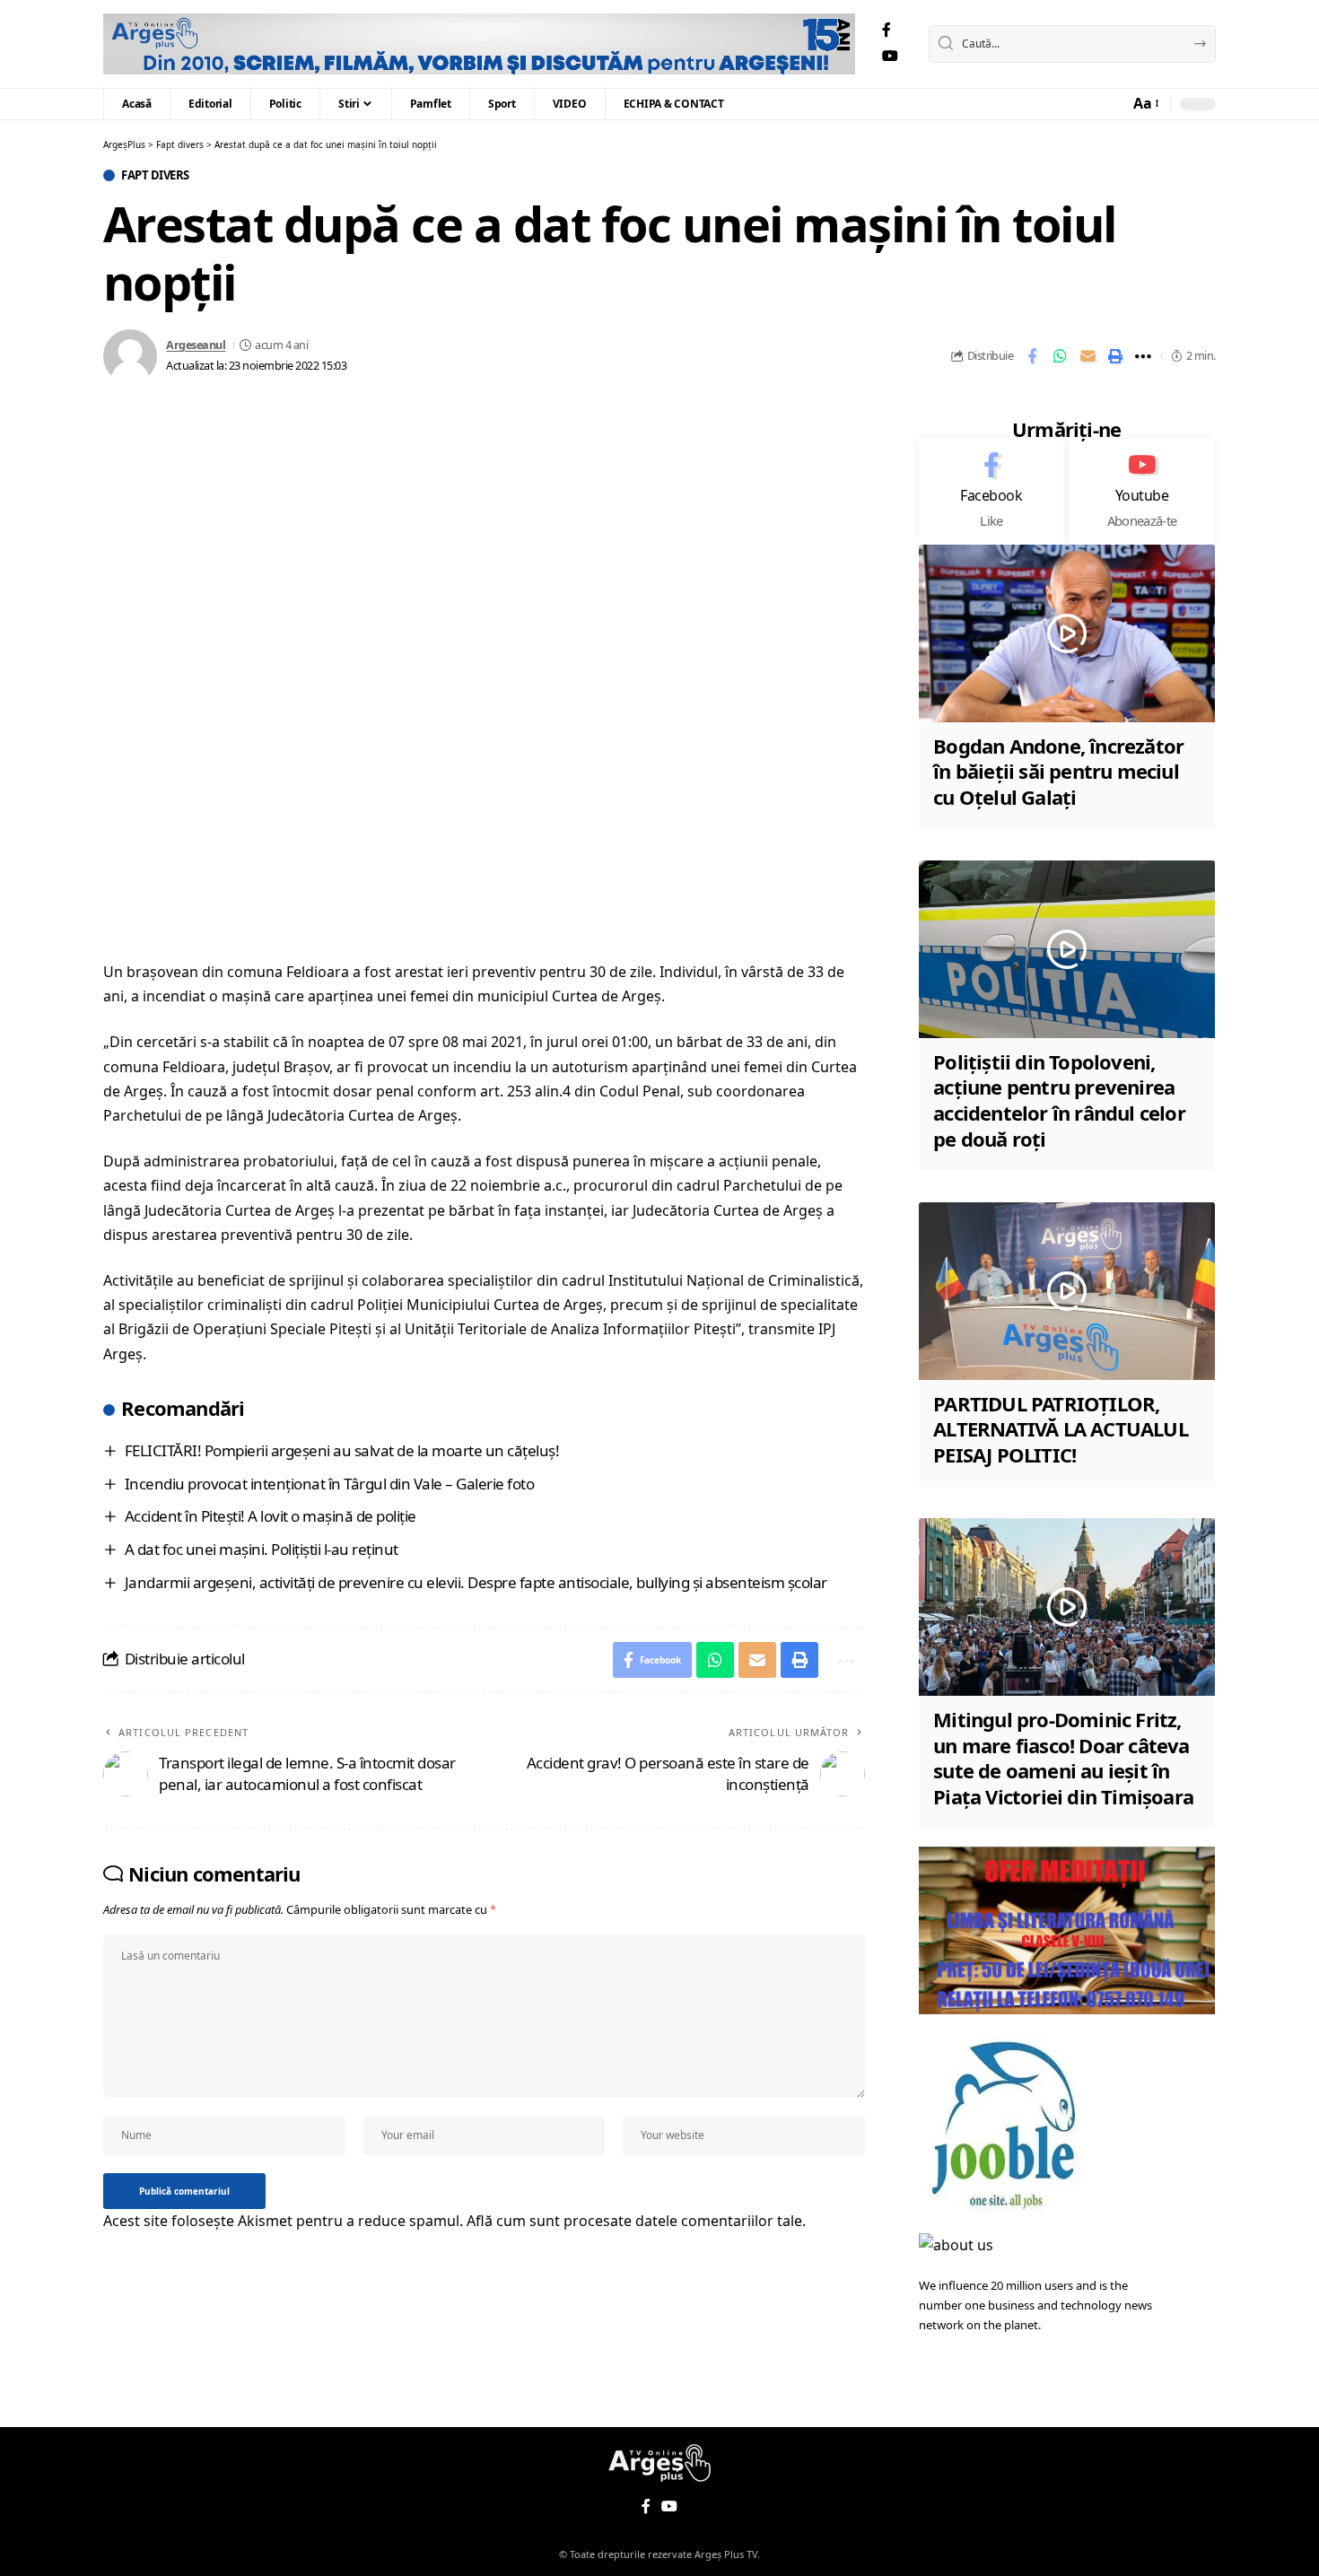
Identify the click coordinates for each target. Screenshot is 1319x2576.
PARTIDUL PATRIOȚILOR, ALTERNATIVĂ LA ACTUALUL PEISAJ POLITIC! (1061, 1429)
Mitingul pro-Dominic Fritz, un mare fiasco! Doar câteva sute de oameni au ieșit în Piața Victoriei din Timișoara (1063, 1758)
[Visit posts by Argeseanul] (130, 356)
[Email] (1088, 356)
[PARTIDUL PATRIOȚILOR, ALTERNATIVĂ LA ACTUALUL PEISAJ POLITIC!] (1067, 1291)
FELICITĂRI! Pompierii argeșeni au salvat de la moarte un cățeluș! (342, 1450)
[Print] (1115, 356)
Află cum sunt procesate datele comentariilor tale (634, 2221)
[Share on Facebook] (1032, 356)
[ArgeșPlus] (479, 44)
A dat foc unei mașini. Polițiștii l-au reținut (262, 1549)
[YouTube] (890, 56)
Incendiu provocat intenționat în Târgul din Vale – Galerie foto (330, 1484)
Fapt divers (155, 175)
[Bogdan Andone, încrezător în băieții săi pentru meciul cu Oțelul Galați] (1067, 633)
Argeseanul (196, 345)
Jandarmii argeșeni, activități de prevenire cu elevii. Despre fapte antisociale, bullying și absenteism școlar (476, 1582)
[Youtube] (1142, 492)
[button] (1145, 104)
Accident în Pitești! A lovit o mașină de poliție (271, 1516)
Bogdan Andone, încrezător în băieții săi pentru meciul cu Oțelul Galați (1058, 771)
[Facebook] (887, 30)
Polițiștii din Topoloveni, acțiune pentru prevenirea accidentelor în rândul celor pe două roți (1059, 1100)
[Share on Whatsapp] (1060, 356)
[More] (1143, 356)
